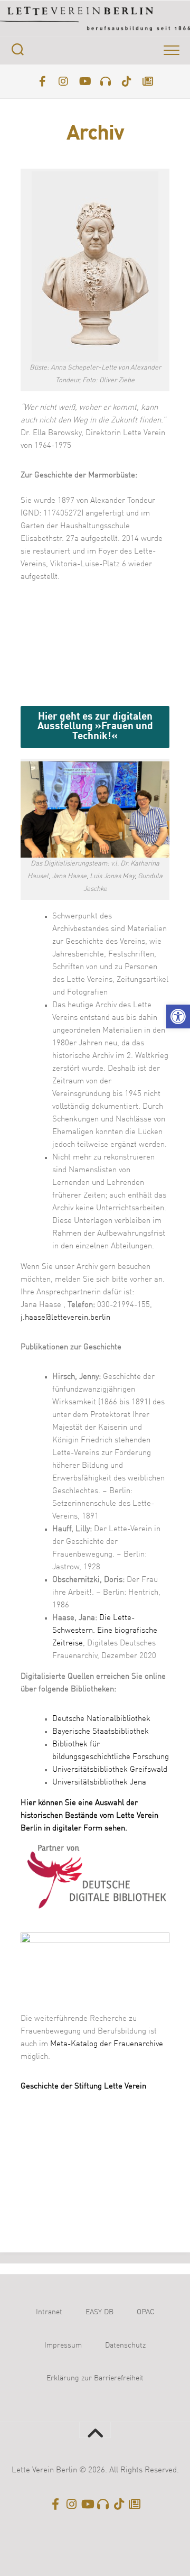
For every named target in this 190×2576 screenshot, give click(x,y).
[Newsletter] (148, 81)
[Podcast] (106, 81)
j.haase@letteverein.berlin (65, 1318)
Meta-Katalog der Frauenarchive (107, 2044)
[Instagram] (63, 81)
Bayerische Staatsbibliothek (101, 1732)
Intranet (49, 2312)
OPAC (146, 2312)
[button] (178, 1016)
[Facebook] (42, 81)
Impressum (63, 2345)
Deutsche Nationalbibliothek (101, 1719)
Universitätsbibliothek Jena (99, 1783)
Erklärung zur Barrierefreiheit (95, 2378)
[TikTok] (127, 81)
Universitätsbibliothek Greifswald (110, 1770)
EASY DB (99, 2312)
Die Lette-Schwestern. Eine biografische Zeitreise (105, 1631)
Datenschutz (125, 2345)
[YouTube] (84, 81)
